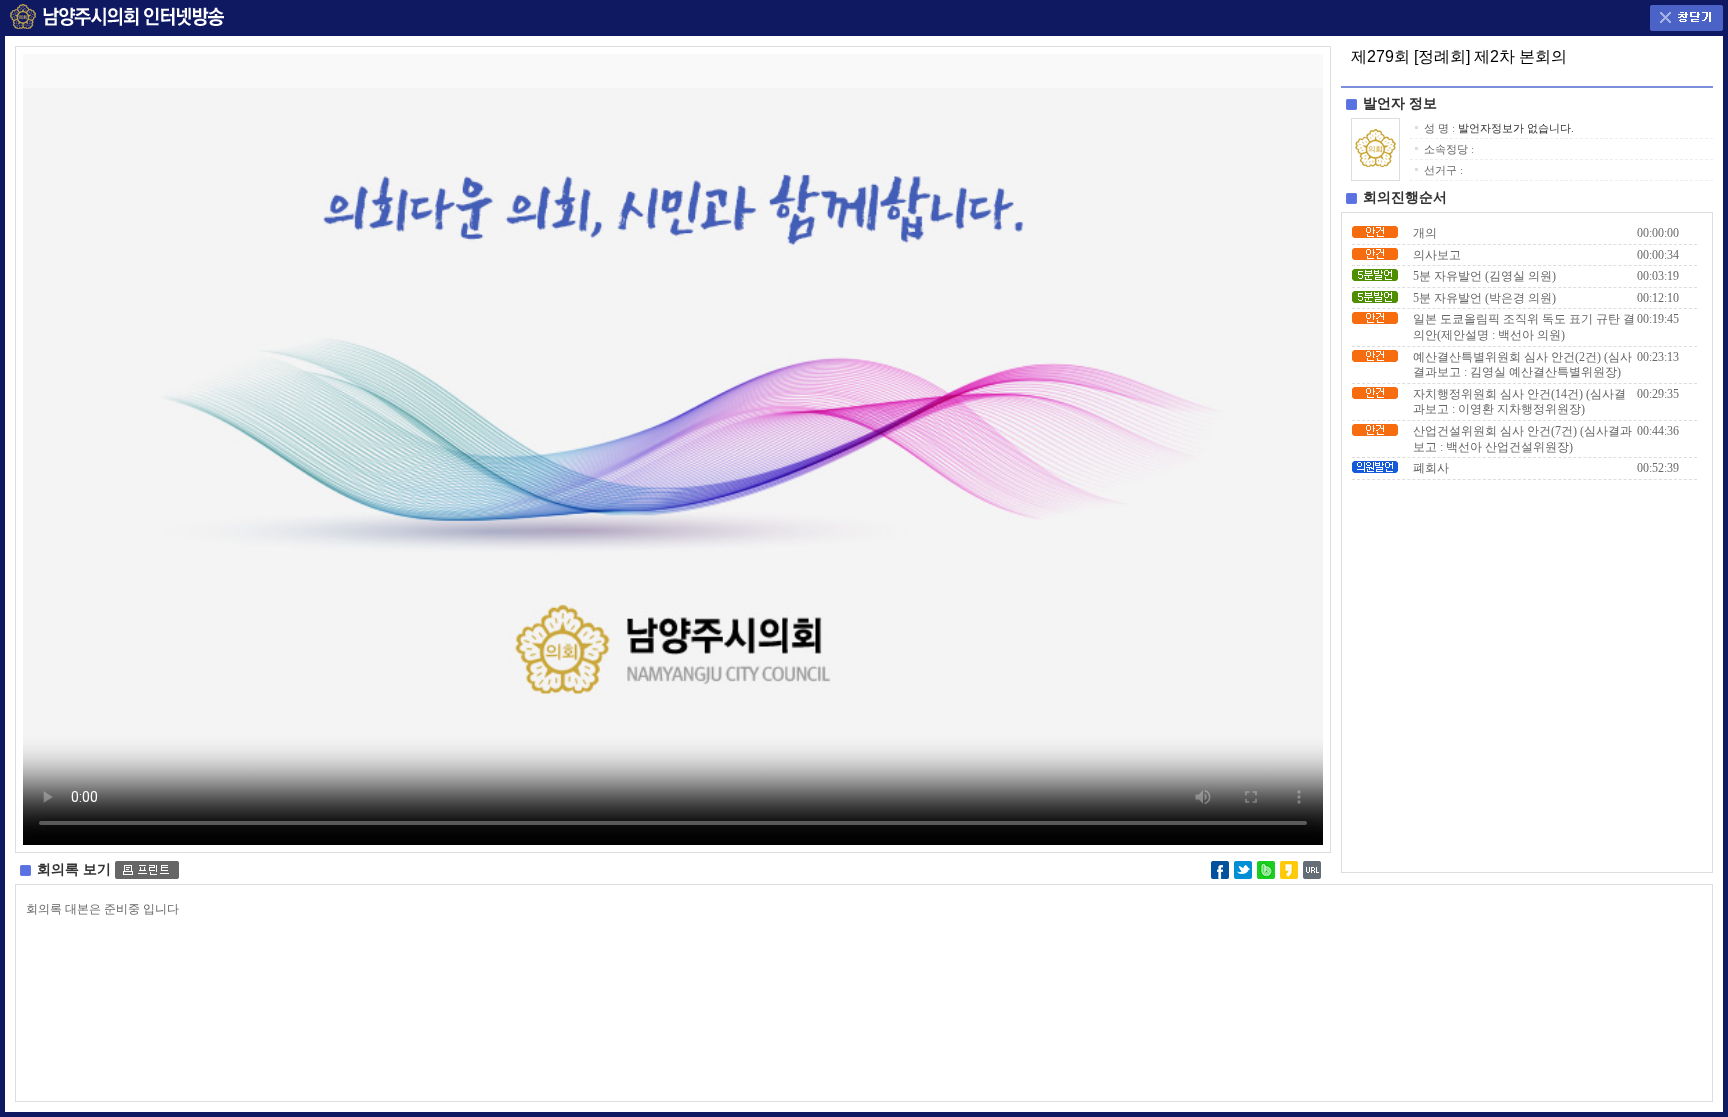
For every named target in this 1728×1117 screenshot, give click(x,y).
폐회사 (1431, 468)
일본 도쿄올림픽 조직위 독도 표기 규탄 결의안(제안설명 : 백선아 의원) (1524, 327)
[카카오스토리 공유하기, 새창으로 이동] (1289, 868)
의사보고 (1437, 255)
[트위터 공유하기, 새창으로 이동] (1243, 868)
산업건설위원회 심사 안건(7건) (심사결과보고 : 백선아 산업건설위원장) (1522, 439)
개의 (1425, 233)
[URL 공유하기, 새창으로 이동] (1312, 868)
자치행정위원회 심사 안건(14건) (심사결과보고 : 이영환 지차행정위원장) (1519, 402)
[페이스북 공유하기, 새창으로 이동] (1220, 868)
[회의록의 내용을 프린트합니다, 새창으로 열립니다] (147, 869)
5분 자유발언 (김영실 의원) (1484, 276)
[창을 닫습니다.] (1686, 13)
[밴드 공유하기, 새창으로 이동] (1266, 868)
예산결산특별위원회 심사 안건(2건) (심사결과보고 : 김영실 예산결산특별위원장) (1522, 365)
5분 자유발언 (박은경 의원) (1484, 298)
